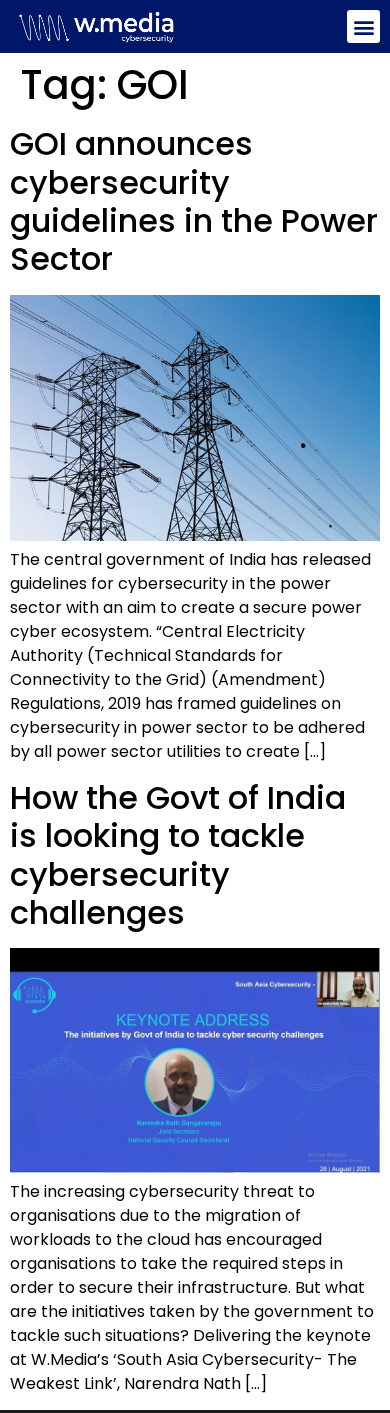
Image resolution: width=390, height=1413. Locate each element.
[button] (363, 26)
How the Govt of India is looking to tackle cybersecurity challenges (178, 855)
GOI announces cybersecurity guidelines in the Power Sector (194, 201)
